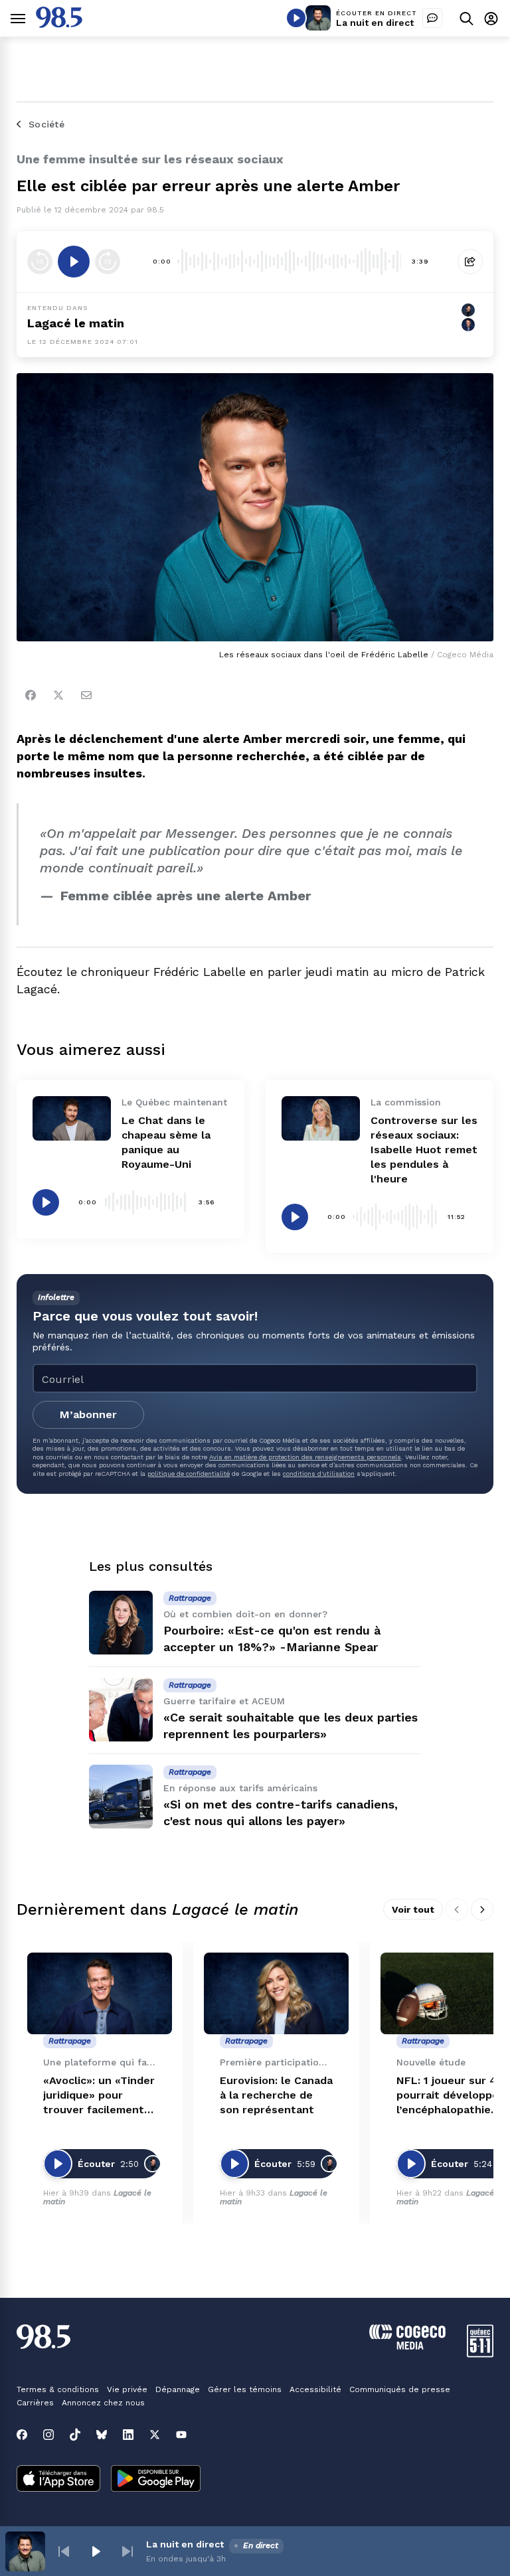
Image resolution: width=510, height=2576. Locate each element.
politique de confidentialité (189, 1474)
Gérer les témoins (245, 2389)
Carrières (35, 2403)
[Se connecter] (491, 18)
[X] (155, 2435)
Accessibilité (315, 2389)
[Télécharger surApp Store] (58, 2480)
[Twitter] (58, 695)
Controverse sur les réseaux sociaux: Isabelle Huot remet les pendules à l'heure (424, 1150)
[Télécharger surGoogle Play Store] (156, 2480)
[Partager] (470, 262)
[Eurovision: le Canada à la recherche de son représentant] (276, 1993)
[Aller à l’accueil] (59, 24)
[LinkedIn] (128, 2435)
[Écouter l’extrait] (74, 262)
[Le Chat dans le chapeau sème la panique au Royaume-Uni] (72, 1118)
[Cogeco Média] (407, 2346)
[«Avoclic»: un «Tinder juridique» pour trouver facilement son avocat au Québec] (100, 1993)
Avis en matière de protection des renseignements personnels (305, 1457)
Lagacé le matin (76, 323)
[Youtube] (181, 2435)
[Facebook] (31, 695)
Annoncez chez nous (103, 2403)
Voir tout (413, 1909)
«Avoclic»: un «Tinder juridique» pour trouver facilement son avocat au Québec (99, 2096)
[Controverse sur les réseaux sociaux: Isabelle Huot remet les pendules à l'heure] (321, 1118)
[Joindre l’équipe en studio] (432, 18)
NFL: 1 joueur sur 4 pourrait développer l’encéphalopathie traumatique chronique (450, 2096)
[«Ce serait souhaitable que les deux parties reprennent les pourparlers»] (121, 1710)
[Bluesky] (102, 2435)
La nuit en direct (375, 23)
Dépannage (178, 2389)
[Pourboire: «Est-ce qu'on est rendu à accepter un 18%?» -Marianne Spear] (121, 1623)
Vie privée (127, 2389)
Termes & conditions (58, 2389)
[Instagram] (48, 2435)
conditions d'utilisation (319, 1474)
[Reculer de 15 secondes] (40, 262)
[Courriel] (86, 695)
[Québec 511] (480, 2354)
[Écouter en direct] (296, 18)
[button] (64, 2551)
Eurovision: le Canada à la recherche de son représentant (276, 2095)
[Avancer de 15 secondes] (108, 262)
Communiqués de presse (400, 2389)
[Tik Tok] (75, 2435)
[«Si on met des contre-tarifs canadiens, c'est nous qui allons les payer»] (121, 1797)
